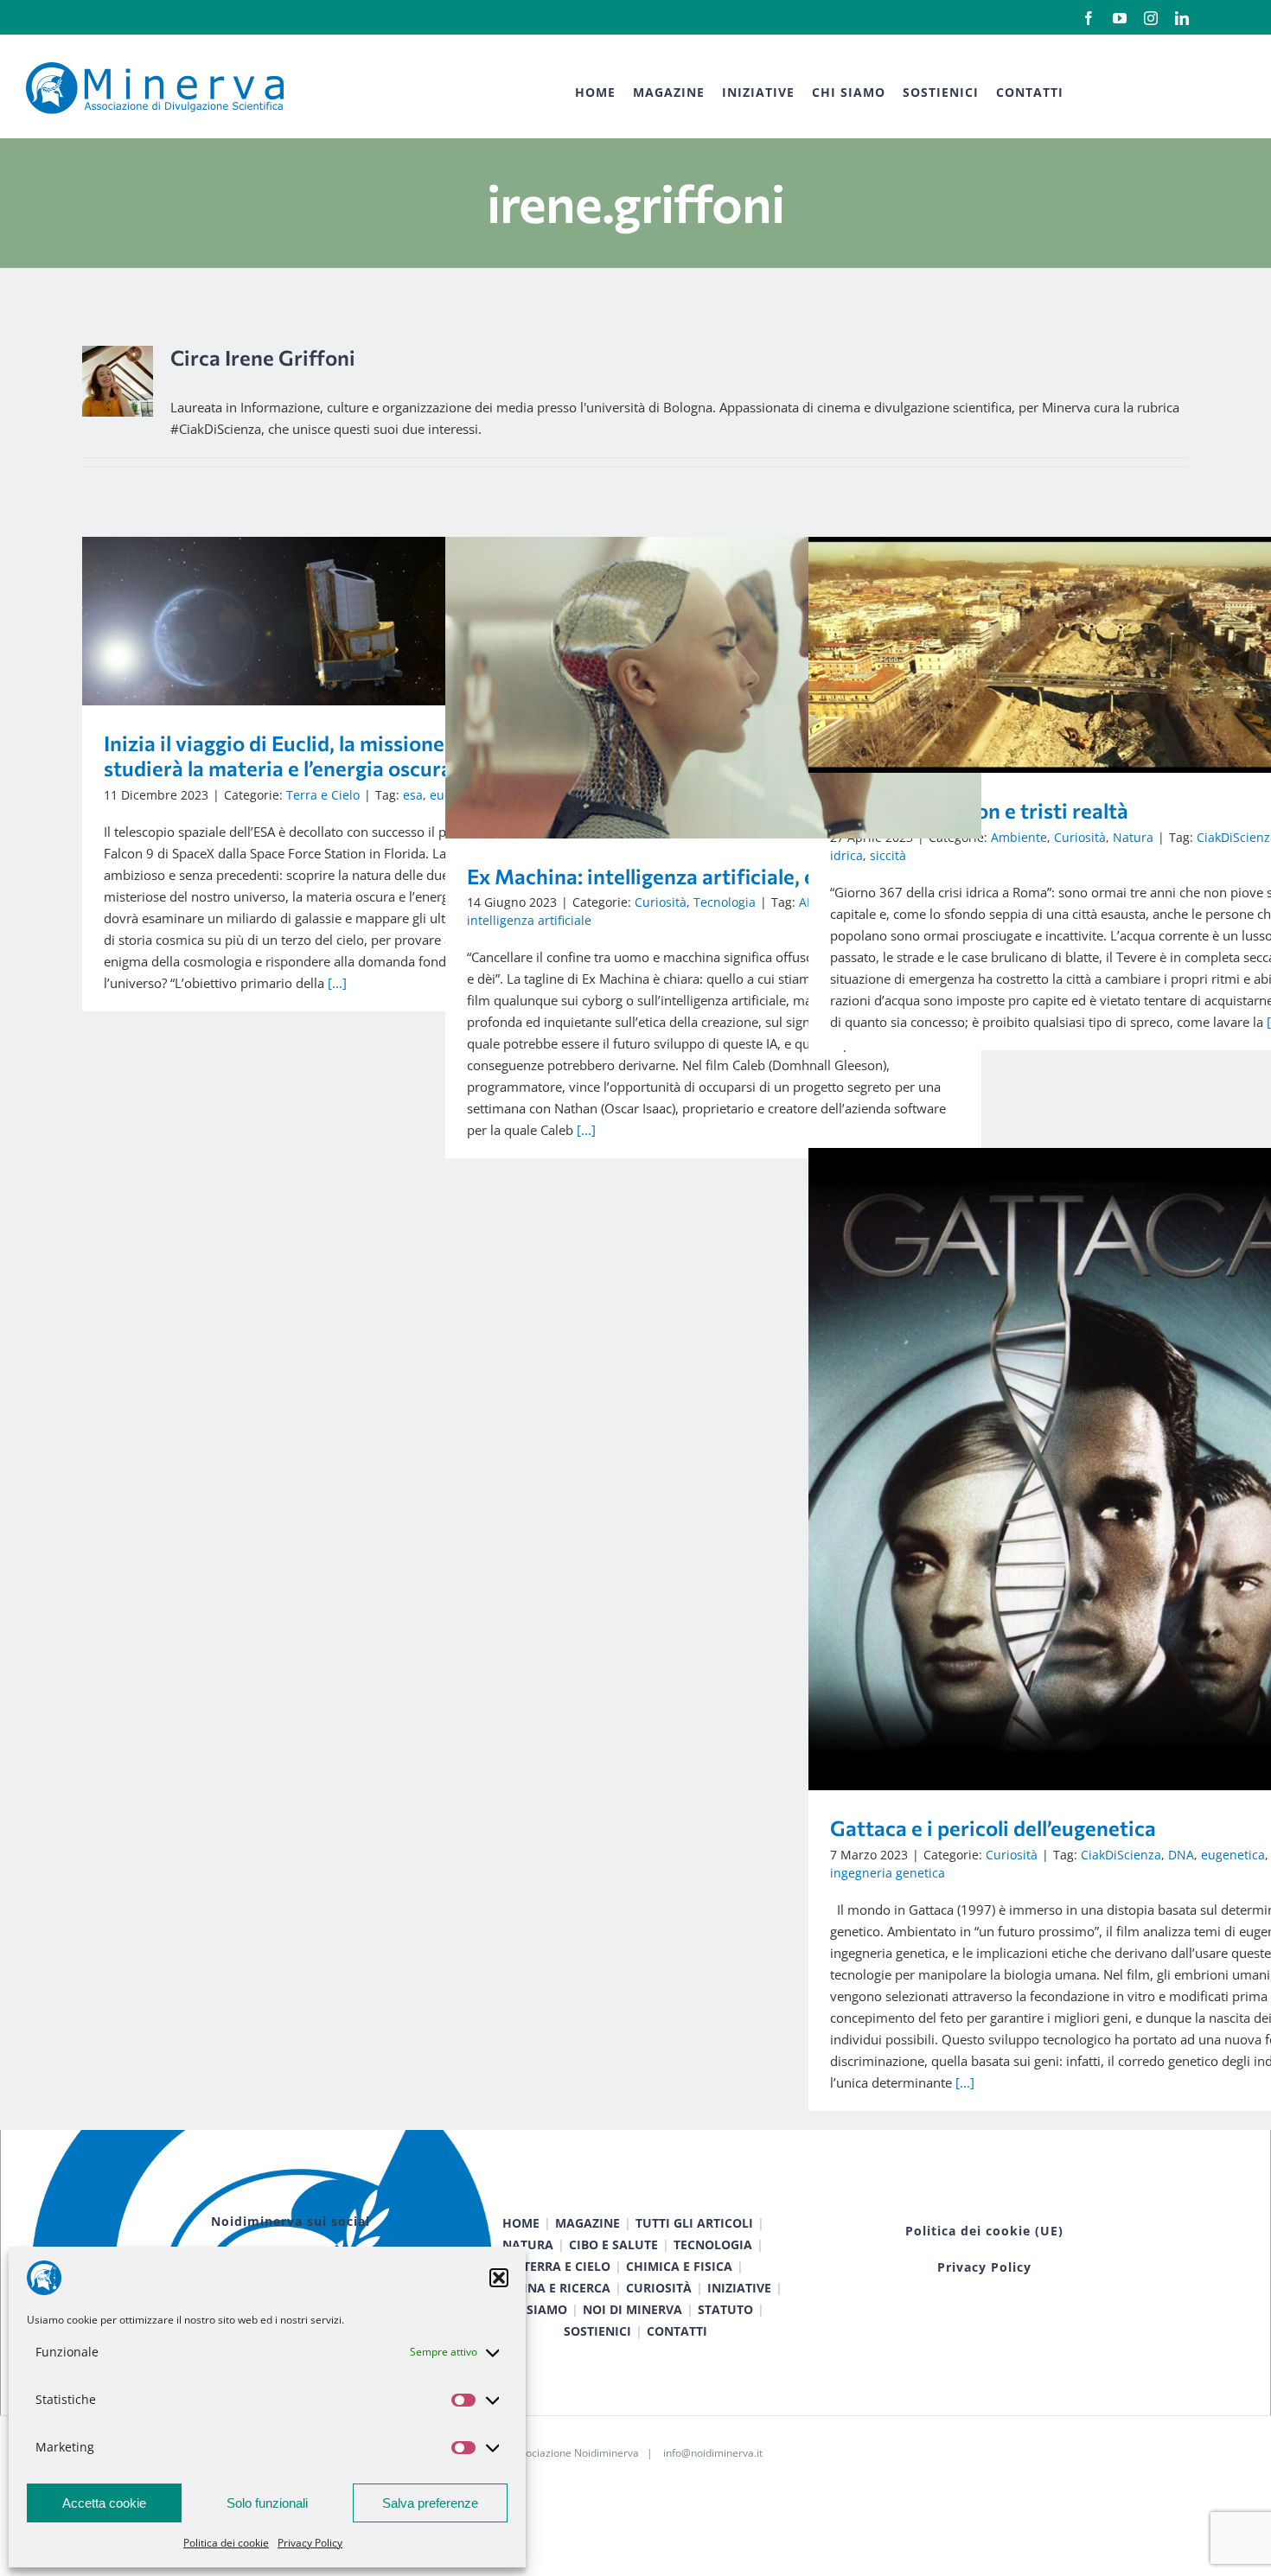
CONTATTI (677, 2331)
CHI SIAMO (534, 2309)
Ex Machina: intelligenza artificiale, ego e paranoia (689, 688)
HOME (521, 2223)
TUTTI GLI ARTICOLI (694, 2223)
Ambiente (1019, 837)
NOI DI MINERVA (632, 2309)
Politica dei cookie (226, 2543)
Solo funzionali (267, 2503)
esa (413, 795)
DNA (1181, 1855)
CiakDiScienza (1121, 1855)
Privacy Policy (310, 2543)
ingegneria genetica (888, 1873)
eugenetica (1233, 1855)
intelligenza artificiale (529, 920)
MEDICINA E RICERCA (547, 2288)
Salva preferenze (430, 2503)
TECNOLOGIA (713, 2244)
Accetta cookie (104, 2503)
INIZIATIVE (739, 2288)
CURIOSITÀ (659, 2288)
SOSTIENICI (597, 2331)
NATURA (528, 2244)
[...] (337, 983)
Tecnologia (725, 902)
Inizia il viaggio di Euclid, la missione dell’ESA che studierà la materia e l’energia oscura (326, 621)
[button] (499, 2278)
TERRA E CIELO (567, 2266)
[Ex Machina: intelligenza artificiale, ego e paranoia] (713, 688)
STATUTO (725, 2309)
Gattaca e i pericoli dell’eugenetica (1052, 1469)
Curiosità (661, 902)
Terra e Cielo (323, 795)
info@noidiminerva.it (713, 2453)
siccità (888, 855)
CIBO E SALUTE (613, 2244)
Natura (1133, 837)
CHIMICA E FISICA (679, 2266)
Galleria (376, 621)
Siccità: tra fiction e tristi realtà (1052, 655)
